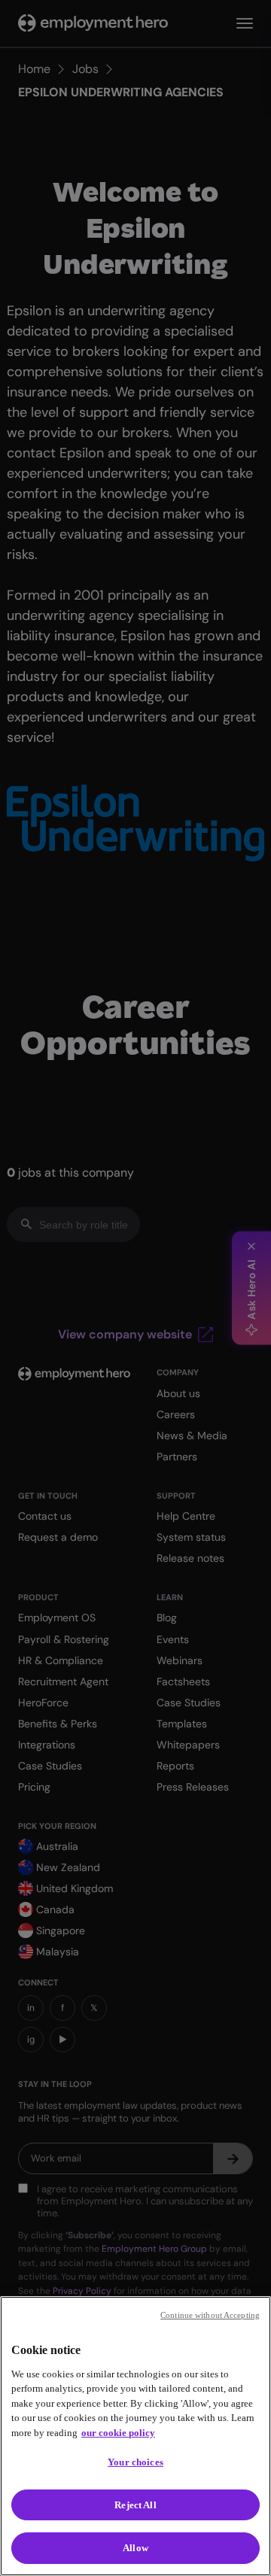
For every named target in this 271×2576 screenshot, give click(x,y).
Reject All (135, 2505)
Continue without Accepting (210, 2315)
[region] (135, 2436)
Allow (135, 2548)
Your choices (135, 2462)
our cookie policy (118, 2433)
